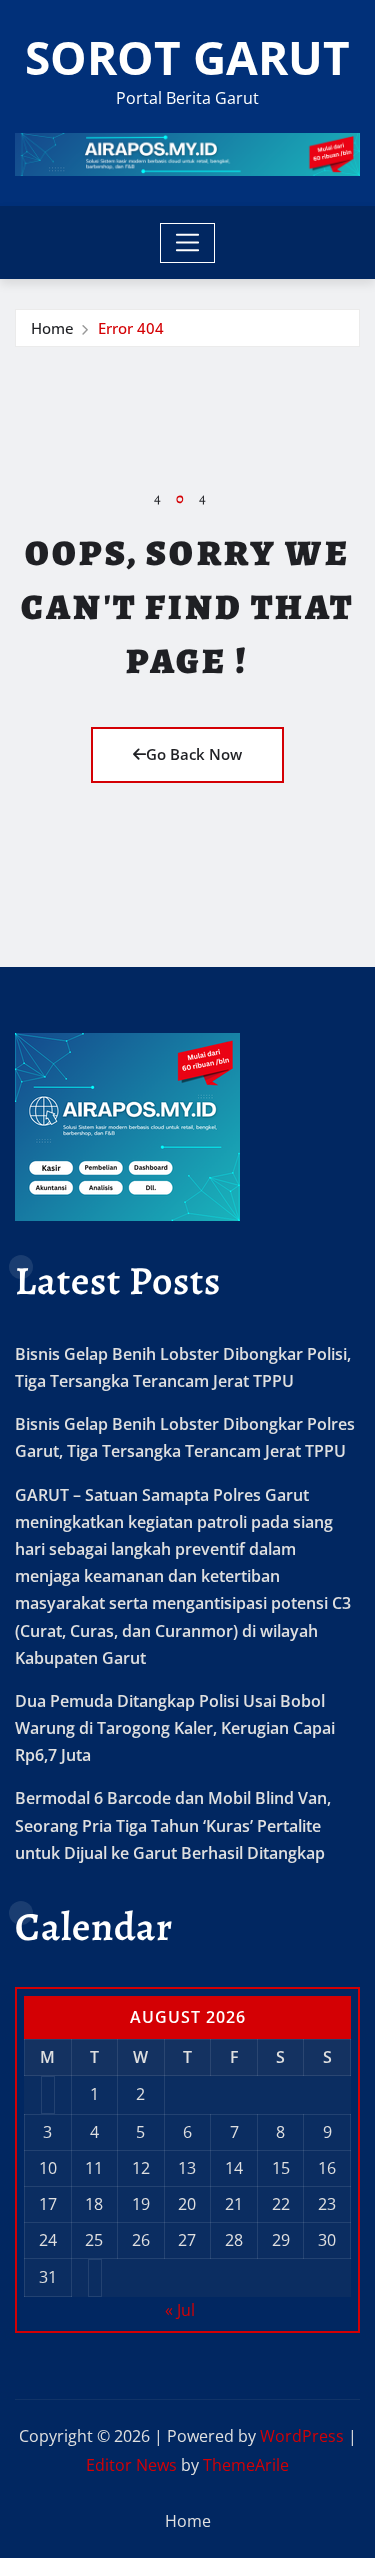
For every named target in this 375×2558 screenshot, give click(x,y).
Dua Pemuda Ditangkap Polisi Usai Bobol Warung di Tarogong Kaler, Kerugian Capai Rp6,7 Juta (175, 1728)
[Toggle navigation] (187, 243)
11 (94, 2168)
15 (281, 2168)
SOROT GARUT (187, 57)
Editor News (131, 2465)
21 (234, 2204)
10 (48, 2168)
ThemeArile (246, 2465)
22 (281, 2204)
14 (234, 2168)
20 (187, 2204)
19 (141, 2204)
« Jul (180, 2310)
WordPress (302, 2436)
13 (187, 2168)
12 (141, 2168)
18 (94, 2204)
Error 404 (131, 328)
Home (52, 328)
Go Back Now (194, 754)
